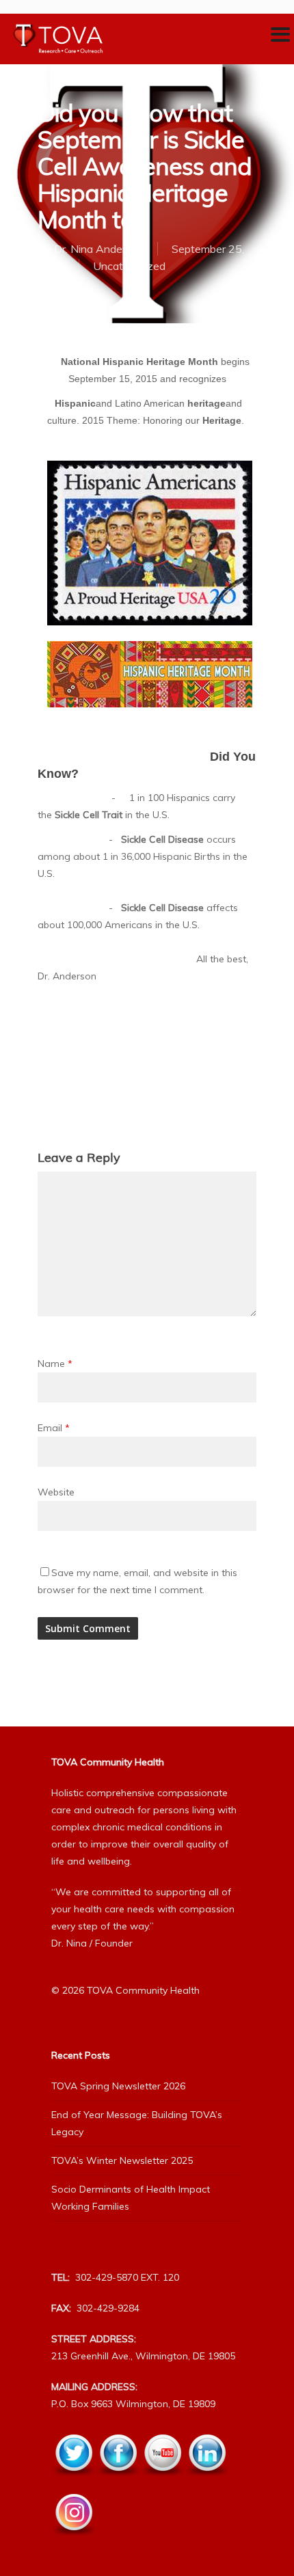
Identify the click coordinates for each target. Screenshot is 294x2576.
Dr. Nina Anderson (99, 249)
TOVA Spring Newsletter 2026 (118, 2086)
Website (56, 1492)
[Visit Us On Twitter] (73, 2484)
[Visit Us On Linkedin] (207, 2484)
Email (54, 1428)
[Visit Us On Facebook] (118, 2484)
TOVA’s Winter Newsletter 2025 (122, 2160)
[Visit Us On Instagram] (73, 2543)
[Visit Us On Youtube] (162, 2484)
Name (55, 1364)
